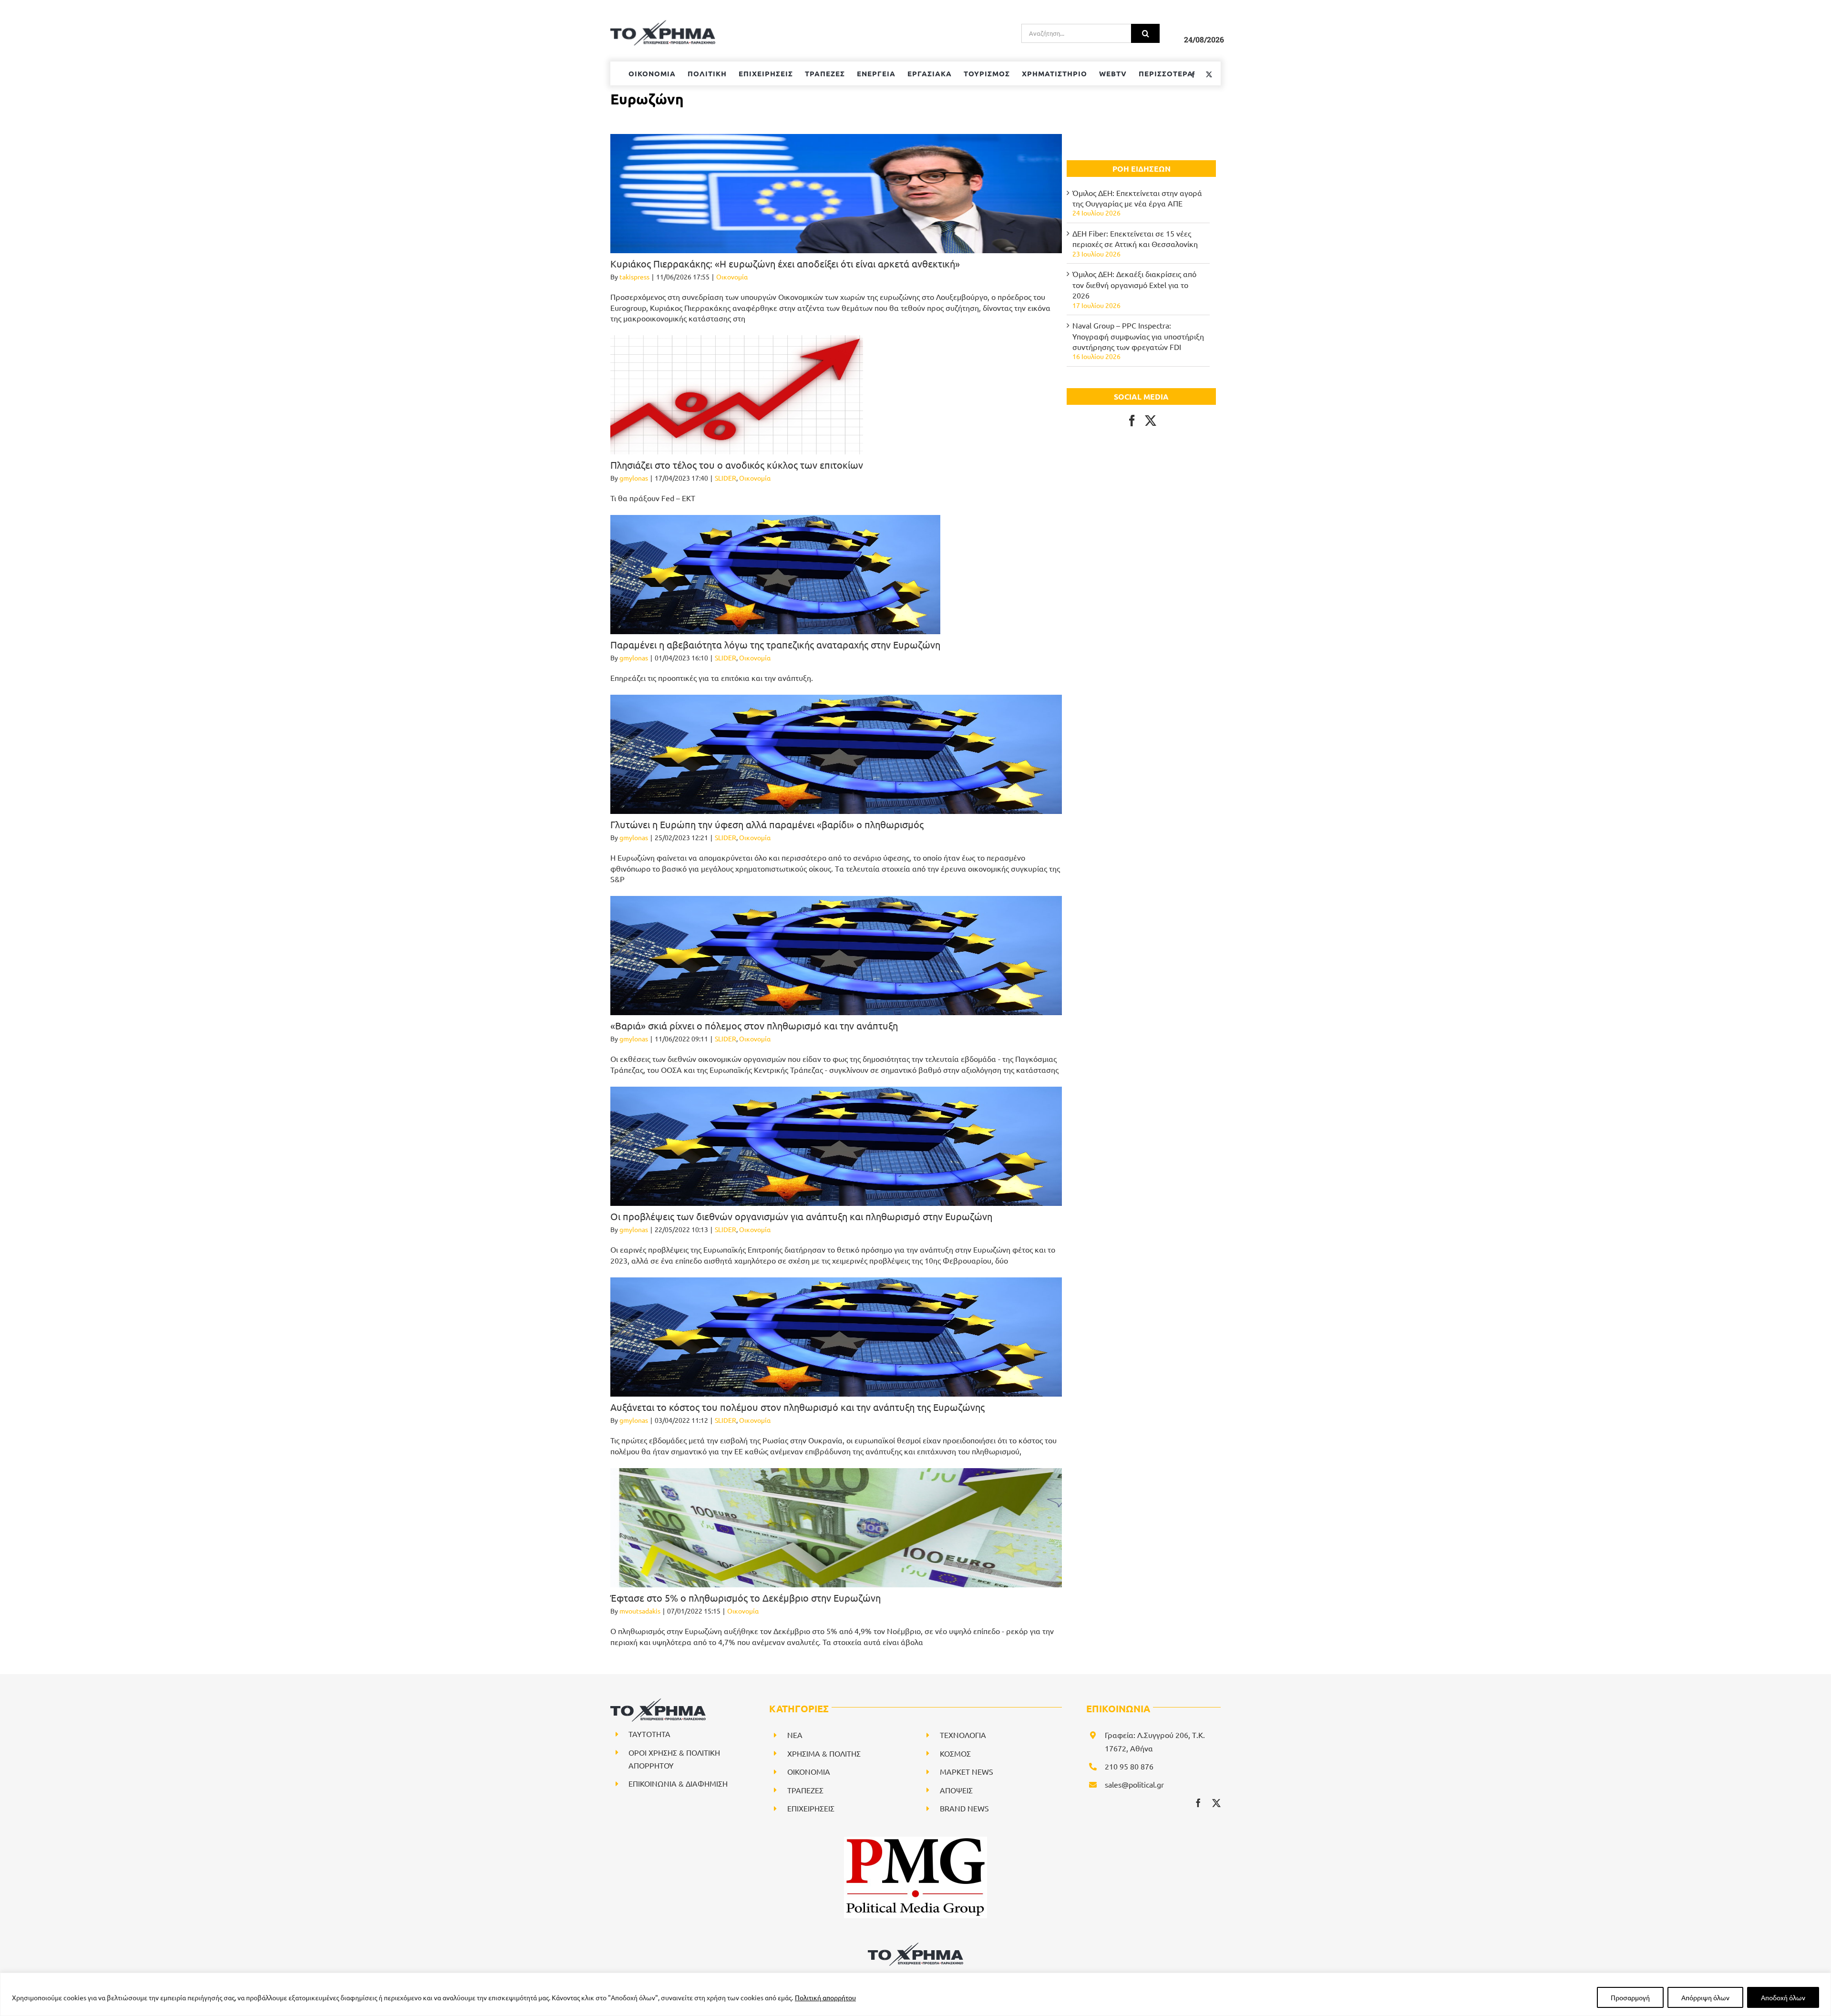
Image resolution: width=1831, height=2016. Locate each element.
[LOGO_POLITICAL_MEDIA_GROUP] (915, 1841)
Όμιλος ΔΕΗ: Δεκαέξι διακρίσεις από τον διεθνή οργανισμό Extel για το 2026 (1134, 284)
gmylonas (634, 478)
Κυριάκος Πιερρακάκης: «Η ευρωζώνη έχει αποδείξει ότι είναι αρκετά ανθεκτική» (785, 263)
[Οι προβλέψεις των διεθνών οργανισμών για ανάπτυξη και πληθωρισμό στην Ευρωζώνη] (836, 1146)
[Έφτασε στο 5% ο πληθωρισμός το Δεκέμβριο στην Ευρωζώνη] (836, 1528)
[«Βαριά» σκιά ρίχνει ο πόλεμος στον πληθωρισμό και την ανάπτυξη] (836, 956)
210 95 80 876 (1129, 1766)
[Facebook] (1132, 421)
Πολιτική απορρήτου (825, 1997)
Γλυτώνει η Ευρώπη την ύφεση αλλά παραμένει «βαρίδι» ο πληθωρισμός (767, 824)
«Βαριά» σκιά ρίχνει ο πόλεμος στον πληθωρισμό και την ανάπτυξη (754, 1025)
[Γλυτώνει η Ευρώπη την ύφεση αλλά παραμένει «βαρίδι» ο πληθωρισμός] (836, 754)
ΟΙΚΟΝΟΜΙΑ (809, 1771)
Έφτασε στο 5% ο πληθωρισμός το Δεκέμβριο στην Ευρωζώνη (746, 1598)
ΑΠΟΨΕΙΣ (956, 1790)
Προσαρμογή (1630, 1997)
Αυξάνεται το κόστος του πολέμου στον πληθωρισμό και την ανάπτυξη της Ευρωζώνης (797, 1407)
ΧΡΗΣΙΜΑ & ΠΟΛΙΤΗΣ (824, 1753)
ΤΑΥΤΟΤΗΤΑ (649, 1734)
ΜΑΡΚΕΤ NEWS (967, 1771)
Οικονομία (732, 277)
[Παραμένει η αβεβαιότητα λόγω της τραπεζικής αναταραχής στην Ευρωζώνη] (775, 575)
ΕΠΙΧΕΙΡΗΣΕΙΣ (811, 1808)
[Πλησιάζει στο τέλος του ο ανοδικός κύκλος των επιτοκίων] (737, 395)
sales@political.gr (1134, 1784)
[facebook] (1198, 1803)
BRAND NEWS (964, 1808)
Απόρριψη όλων (1705, 1997)
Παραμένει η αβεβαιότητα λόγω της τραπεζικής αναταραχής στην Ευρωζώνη (775, 644)
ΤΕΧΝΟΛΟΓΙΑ (963, 1735)
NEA (795, 1735)
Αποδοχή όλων (1783, 1997)
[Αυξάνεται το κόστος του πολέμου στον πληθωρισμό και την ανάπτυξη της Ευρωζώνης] (836, 1337)
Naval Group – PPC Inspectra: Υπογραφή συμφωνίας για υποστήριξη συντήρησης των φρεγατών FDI (1138, 336)
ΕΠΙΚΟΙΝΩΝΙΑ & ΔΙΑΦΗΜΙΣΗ (678, 1783)
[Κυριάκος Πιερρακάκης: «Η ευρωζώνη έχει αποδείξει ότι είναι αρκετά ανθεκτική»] (836, 194)
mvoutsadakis (640, 1611)
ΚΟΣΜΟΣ (955, 1753)
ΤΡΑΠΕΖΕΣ (805, 1790)
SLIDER (725, 478)
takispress (634, 277)
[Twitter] (1151, 421)
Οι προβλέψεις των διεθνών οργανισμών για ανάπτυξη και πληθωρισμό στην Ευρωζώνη (801, 1216)
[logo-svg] (915, 1946)
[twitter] (1216, 1803)
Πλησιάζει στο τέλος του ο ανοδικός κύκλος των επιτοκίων (737, 465)
